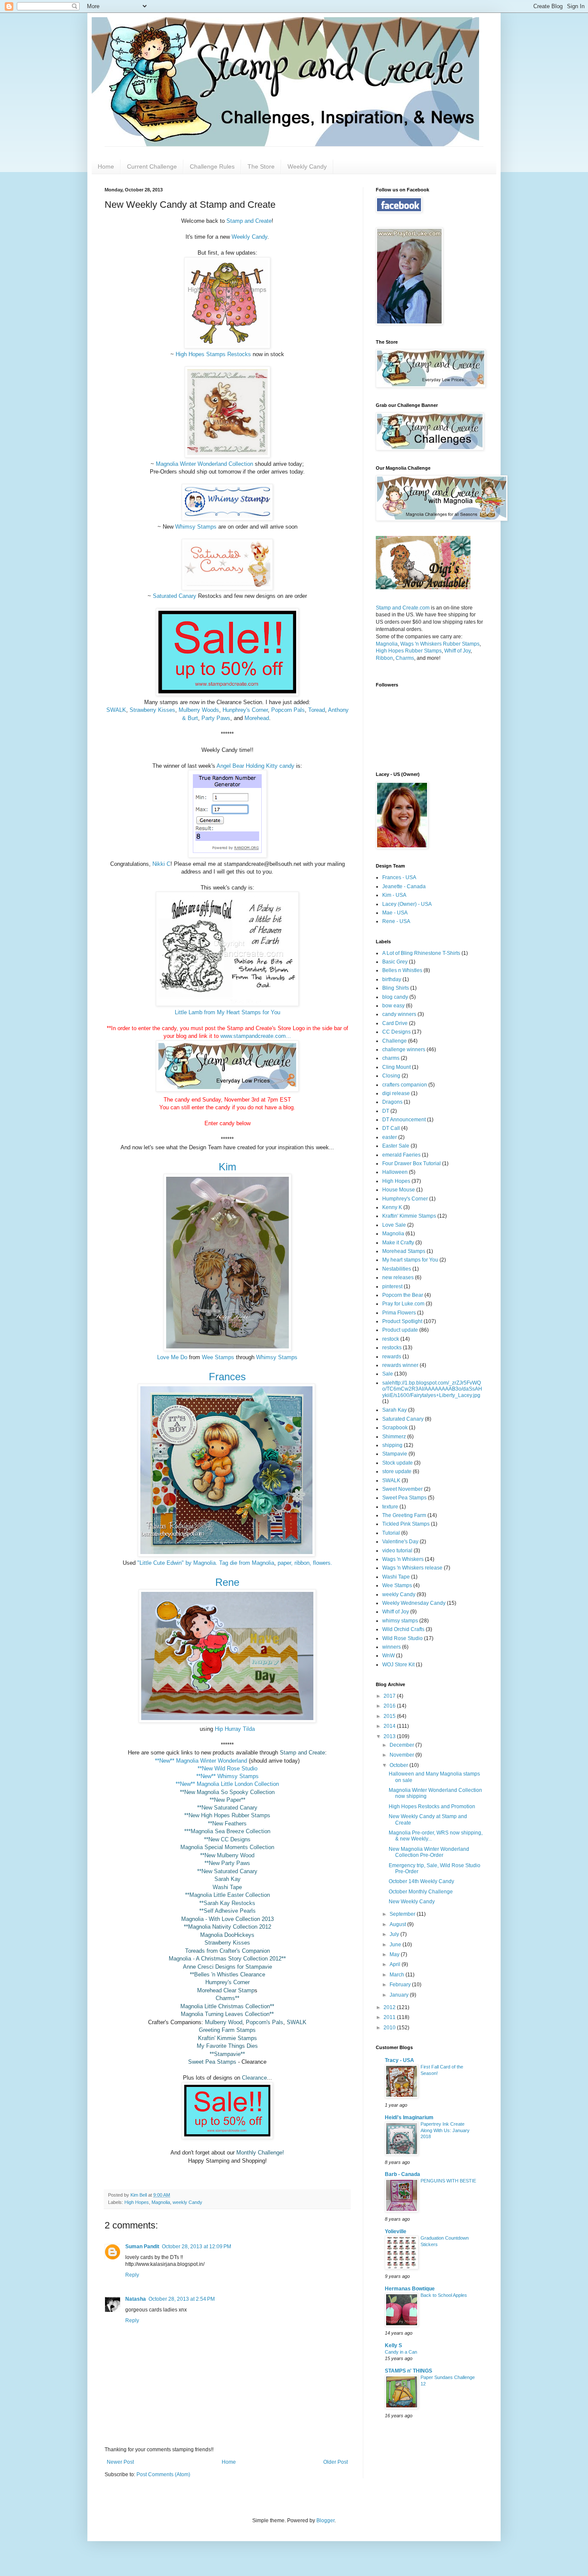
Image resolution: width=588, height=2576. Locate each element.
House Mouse (399, 1190)
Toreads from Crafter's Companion (227, 1951)
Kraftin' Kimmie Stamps (227, 2038)
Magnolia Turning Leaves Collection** (227, 2014)
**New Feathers (227, 1824)
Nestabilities (397, 1269)
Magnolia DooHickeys (227, 1935)
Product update (400, 1330)
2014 (390, 1726)
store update (397, 1471)
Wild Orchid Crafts (403, 1629)
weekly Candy (187, 2202)
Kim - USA (394, 895)
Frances (227, 1377)
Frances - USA (399, 877)
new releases (398, 1277)
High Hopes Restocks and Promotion (432, 1807)
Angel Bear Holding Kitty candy (255, 766)
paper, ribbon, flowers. (304, 1563)
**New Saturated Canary (227, 1808)
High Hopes (137, 2202)
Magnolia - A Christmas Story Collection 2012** (227, 1959)
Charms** (227, 1998)
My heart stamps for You (410, 1260)
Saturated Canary (175, 596)
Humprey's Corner (227, 1982)
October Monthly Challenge (421, 1892)
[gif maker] (423, 588)
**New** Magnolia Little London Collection (227, 1784)
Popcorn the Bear (403, 1295)
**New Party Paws (227, 1863)
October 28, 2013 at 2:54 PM (182, 2299)
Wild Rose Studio (402, 1638)
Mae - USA (395, 913)
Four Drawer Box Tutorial (412, 1163)
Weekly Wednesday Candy (414, 1603)
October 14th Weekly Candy (421, 1881)
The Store (261, 166)
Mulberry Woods (199, 710)
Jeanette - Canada (404, 886)
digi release (396, 1093)
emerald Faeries (401, 1155)
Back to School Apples (444, 2295)
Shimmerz (394, 1437)
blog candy (395, 997)
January (400, 1995)
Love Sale (394, 1225)
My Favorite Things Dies (227, 2046)
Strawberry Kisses (152, 710)
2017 (390, 1696)
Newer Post (120, 2462)
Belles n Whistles (402, 970)
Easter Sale (396, 1146)
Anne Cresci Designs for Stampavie (227, 1967)
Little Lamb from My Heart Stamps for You (227, 1012)
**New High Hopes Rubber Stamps (227, 1815)
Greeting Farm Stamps (227, 2030)
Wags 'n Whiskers (403, 1559)
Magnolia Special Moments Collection (227, 1847)
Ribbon (384, 658)
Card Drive (395, 1023)
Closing (391, 1076)
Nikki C (161, 864)
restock (391, 1339)
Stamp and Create (249, 221)
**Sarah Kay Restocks (227, 1903)
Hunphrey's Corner (245, 710)
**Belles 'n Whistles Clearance (227, 1974)
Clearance (254, 2078)
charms (391, 1058)
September (403, 1914)
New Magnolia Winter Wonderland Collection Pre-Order (429, 1852)
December (402, 1745)
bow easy (393, 1006)
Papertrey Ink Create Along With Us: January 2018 (445, 2130)
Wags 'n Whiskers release (412, 1568)
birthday (392, 979)
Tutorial (391, 1533)
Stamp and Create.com (403, 608)
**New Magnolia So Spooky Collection (227, 1792)
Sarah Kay (227, 1879)
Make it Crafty (398, 1243)
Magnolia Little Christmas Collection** (227, 2006)
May (395, 1954)
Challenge (395, 1041)
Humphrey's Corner (405, 1199)
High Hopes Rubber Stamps (409, 651)
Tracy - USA (399, 2060)
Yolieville (396, 2231)
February (401, 1985)
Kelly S (393, 2345)
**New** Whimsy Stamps (227, 1776)
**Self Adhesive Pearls (227, 1911)
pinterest (392, 1286)
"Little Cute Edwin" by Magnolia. (176, 1563)
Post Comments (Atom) (163, 2474)
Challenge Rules (212, 166)
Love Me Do (172, 1357)
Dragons (392, 1102)
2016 (390, 1706)
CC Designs (396, 1032)
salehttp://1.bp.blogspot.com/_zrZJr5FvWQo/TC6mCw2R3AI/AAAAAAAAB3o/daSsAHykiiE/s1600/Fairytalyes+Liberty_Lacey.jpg (432, 1389)
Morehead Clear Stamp (226, 1990)
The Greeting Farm (404, 1515)
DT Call (391, 1128)
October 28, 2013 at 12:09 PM (197, 2247)
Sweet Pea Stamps (212, 2062)
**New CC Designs (227, 1839)
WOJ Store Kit (398, 1665)
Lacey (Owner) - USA (407, 904)
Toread (317, 710)
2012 (390, 2007)
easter (390, 1137)
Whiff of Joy (457, 651)
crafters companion (405, 1085)
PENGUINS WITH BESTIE (448, 2181)
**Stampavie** (227, 2054)
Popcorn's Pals (265, 2022)
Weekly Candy (307, 166)
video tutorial (397, 1551)
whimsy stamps (400, 1621)
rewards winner (400, 1365)
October (399, 1765)
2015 (390, 1716)
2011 (390, 2017)
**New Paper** (227, 1800)
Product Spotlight (402, 1321)
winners (391, 1647)
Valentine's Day (400, 1542)
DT (386, 1111)
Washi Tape (227, 1887)
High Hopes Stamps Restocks (213, 354)
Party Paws (216, 718)
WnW (388, 1656)
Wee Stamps (218, 1357)
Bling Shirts (396, 988)
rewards (392, 1357)
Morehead (257, 718)
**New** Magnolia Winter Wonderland (201, 1761)
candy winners (399, 1014)
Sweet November (402, 1489)
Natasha (136, 2299)
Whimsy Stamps (196, 527)
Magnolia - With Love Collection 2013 (227, 1919)
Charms (405, 658)
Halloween (395, 1172)
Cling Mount (396, 1067)
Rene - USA (396, 921)
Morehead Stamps (404, 1251)
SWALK (116, 710)
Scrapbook (395, 1428)
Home (106, 166)
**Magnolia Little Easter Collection (227, 1895)
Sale (388, 1374)
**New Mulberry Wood (227, 1855)
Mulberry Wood (224, 2022)
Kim (227, 1167)
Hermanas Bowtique (410, 2289)
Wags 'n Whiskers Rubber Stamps (440, 644)
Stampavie (395, 1454)
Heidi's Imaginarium (409, 2117)
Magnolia (161, 2202)
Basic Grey (395, 962)
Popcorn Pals (288, 710)
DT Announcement (404, 1120)
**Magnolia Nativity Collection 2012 (227, 1927)
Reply (132, 2275)
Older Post (336, 2462)
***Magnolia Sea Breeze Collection (227, 1831)
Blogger (325, 2521)
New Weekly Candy (412, 1902)
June (396, 1945)
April (396, 1964)
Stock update (398, 1463)
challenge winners (404, 1049)
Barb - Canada (402, 2174)
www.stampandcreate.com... (255, 1036)
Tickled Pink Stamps (406, 1524)
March (398, 1975)
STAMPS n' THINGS (409, 2371)
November (402, 1755)
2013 (390, 1736)
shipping (392, 1445)
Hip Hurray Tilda (235, 1729)
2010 (390, 2028)
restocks (392, 1348)
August (398, 1924)
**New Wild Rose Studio (227, 1768)
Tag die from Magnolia (247, 1563)
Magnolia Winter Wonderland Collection (204, 464)
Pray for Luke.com (403, 1304)
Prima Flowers (399, 1313)
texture (390, 1507)
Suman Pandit (142, 2247)
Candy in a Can (401, 2352)
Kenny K (392, 1207)
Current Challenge (152, 166)
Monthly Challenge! (260, 2153)
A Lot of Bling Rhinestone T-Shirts (421, 953)
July (395, 1934)
